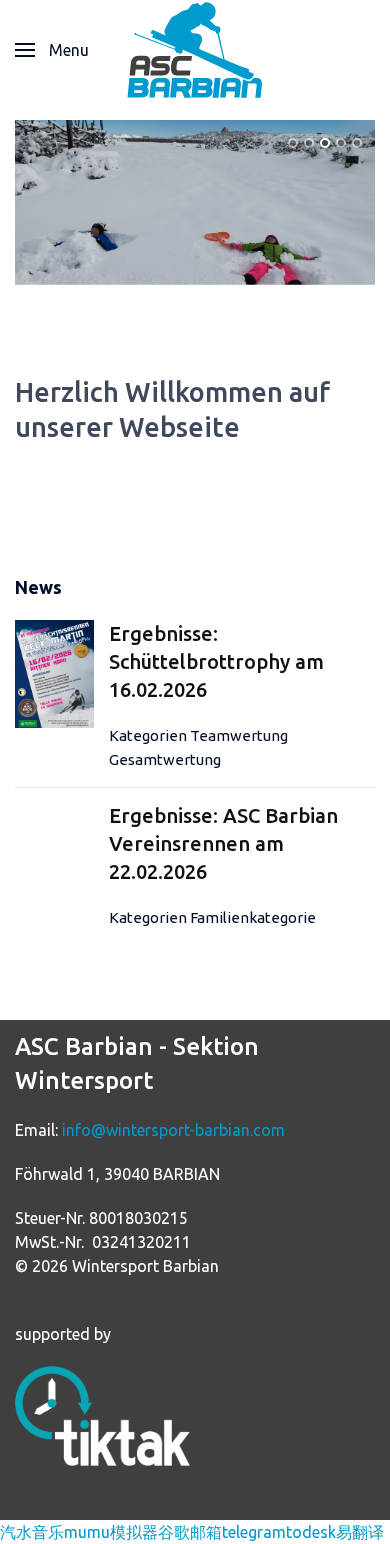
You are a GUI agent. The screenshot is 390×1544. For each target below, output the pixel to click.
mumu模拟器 (111, 1532)
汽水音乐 (32, 1532)
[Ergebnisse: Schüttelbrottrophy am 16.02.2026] (54, 672)
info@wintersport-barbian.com (173, 1130)
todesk (311, 1532)
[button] (52, 50)
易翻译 (360, 1532)
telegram (254, 1532)
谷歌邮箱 (190, 1532)
